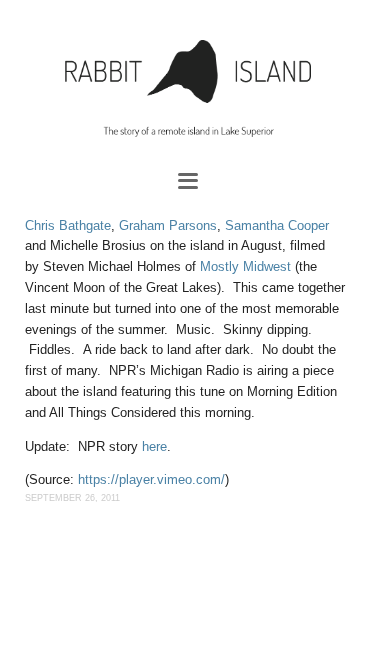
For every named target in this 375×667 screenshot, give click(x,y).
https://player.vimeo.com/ (151, 479)
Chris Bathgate (68, 225)
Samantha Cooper (277, 225)
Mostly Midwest (245, 266)
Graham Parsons (168, 225)
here (154, 446)
